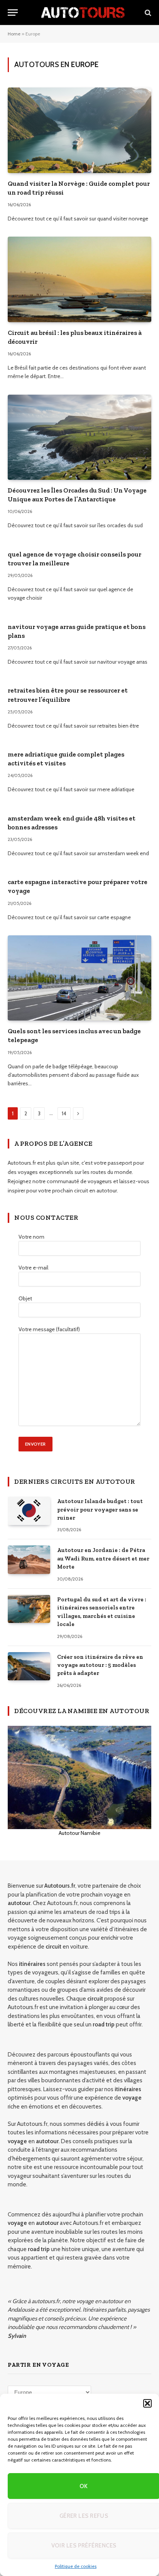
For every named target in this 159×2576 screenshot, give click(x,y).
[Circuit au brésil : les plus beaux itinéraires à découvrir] (79, 279)
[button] (147, 2403)
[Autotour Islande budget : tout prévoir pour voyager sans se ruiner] (29, 1511)
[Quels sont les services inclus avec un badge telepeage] (79, 978)
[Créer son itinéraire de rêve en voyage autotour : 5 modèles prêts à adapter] (29, 1666)
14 (64, 1113)
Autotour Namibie (79, 1833)
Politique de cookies (76, 2566)
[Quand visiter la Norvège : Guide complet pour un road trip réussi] (79, 130)
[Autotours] (83, 13)
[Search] (147, 13)
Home (14, 34)
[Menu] (13, 13)
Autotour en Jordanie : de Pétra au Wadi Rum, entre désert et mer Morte (103, 1558)
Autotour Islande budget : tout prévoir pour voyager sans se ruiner (100, 1509)
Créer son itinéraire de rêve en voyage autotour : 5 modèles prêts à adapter (100, 1665)
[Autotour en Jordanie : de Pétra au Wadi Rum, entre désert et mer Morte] (29, 1560)
